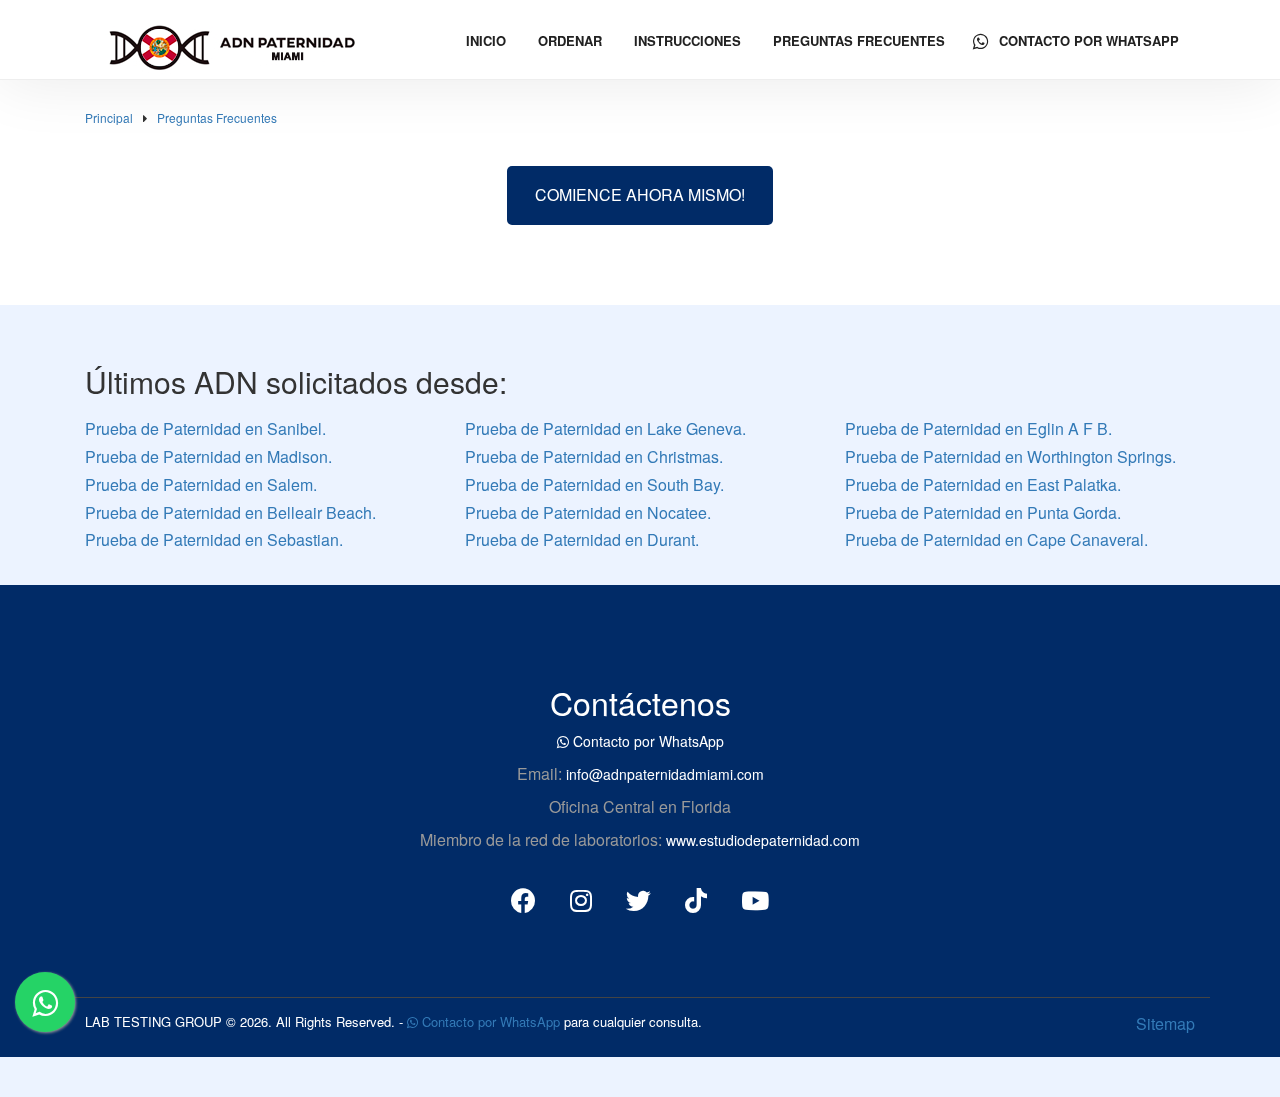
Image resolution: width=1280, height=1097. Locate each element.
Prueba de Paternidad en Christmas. (594, 456)
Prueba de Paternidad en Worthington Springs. (1010, 456)
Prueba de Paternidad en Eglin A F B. (978, 428)
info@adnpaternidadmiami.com (665, 774)
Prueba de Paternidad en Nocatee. (588, 512)
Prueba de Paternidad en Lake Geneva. (605, 428)
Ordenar (570, 40)
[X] (638, 899)
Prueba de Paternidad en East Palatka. (983, 484)
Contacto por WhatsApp (1087, 40)
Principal (109, 117)
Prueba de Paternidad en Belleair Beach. (230, 512)
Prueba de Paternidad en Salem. (201, 484)
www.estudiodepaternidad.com (763, 840)
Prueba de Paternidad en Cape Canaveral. (996, 539)
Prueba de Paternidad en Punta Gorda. (983, 512)
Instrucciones (687, 40)
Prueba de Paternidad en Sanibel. (205, 428)
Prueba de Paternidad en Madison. (208, 456)
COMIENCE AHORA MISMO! (640, 194)
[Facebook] (523, 899)
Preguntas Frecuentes (859, 40)
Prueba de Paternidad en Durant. (582, 539)
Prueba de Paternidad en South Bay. (594, 484)
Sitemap (1165, 1023)
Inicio (486, 40)
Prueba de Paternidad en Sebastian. (214, 539)
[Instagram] (581, 899)
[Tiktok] (696, 899)
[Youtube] (755, 899)
